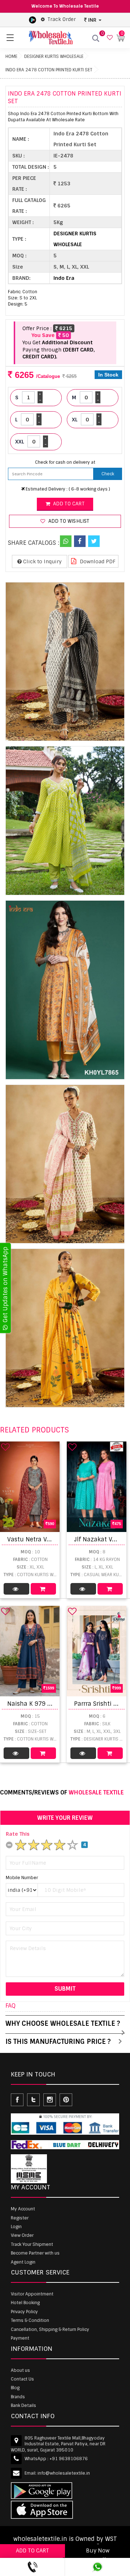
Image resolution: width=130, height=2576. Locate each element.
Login (16, 2227)
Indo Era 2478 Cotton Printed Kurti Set (49, 70)
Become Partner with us (35, 2253)
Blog (15, 2388)
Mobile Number (22, 1878)
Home (11, 56)
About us (20, 2370)
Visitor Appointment (32, 2294)
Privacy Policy (24, 2312)
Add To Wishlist (68, 521)
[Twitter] (94, 541)
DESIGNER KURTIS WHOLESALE (54, 56)
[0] (109, 38)
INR (92, 20)
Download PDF (97, 561)
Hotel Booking (25, 2303)
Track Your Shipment (32, 2244)
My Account (23, 2209)
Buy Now (98, 2551)
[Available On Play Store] (32, 20)
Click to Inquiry (42, 561)
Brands (18, 2397)
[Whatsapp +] (66, 541)
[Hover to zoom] (65, 662)
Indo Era (64, 278)
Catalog (16, 1589)
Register (20, 2218)
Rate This (18, 1834)
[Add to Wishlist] (5, 1447)
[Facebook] (80, 541)
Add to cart (68, 504)
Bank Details (23, 2405)
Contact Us (22, 2379)
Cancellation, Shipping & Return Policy (50, 2329)
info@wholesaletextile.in (64, 2473)
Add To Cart (44, 1589)
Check (108, 474)
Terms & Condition (30, 2320)
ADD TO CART (32, 2551)
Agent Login (23, 2262)
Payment (20, 2338)
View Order (22, 2235)
